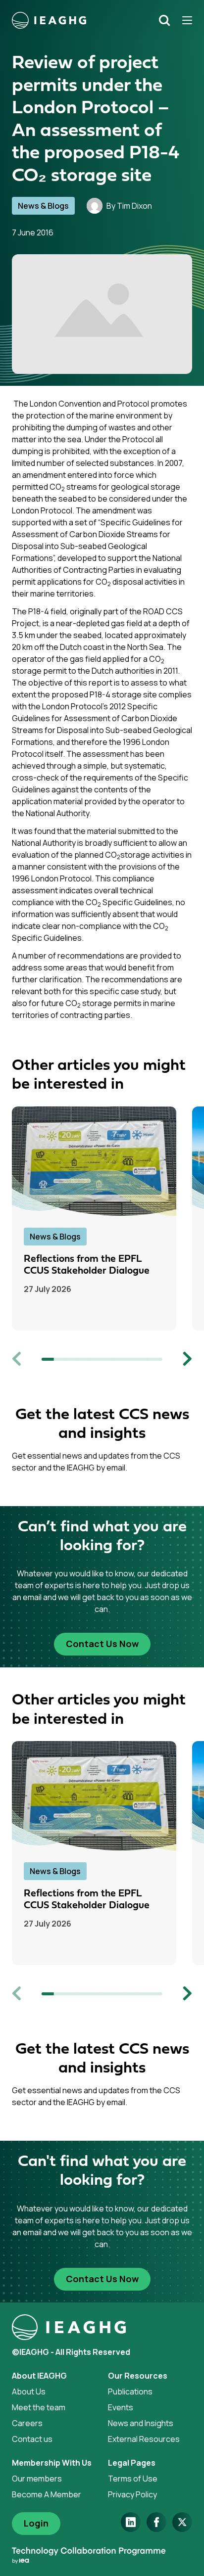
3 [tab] (72, 1359)
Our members (37, 2479)
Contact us (32, 2439)
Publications (130, 2392)
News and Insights (141, 2423)
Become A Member (47, 2494)
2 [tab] (59, 1359)
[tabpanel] (102, 1219)
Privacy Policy (132, 2494)
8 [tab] (132, 1359)
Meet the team (39, 2407)
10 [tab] (156, 1359)
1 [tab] (48, 1359)
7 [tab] (120, 1359)
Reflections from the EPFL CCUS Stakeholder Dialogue (87, 1265)
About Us (29, 2392)
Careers (27, 2423)
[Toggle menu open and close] (184, 20)
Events (121, 2407)
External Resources (144, 2439)
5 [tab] (96, 1359)
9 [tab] (144, 1359)
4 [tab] (84, 1359)
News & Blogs (43, 206)
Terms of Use (133, 2479)
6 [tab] (108, 1359)
